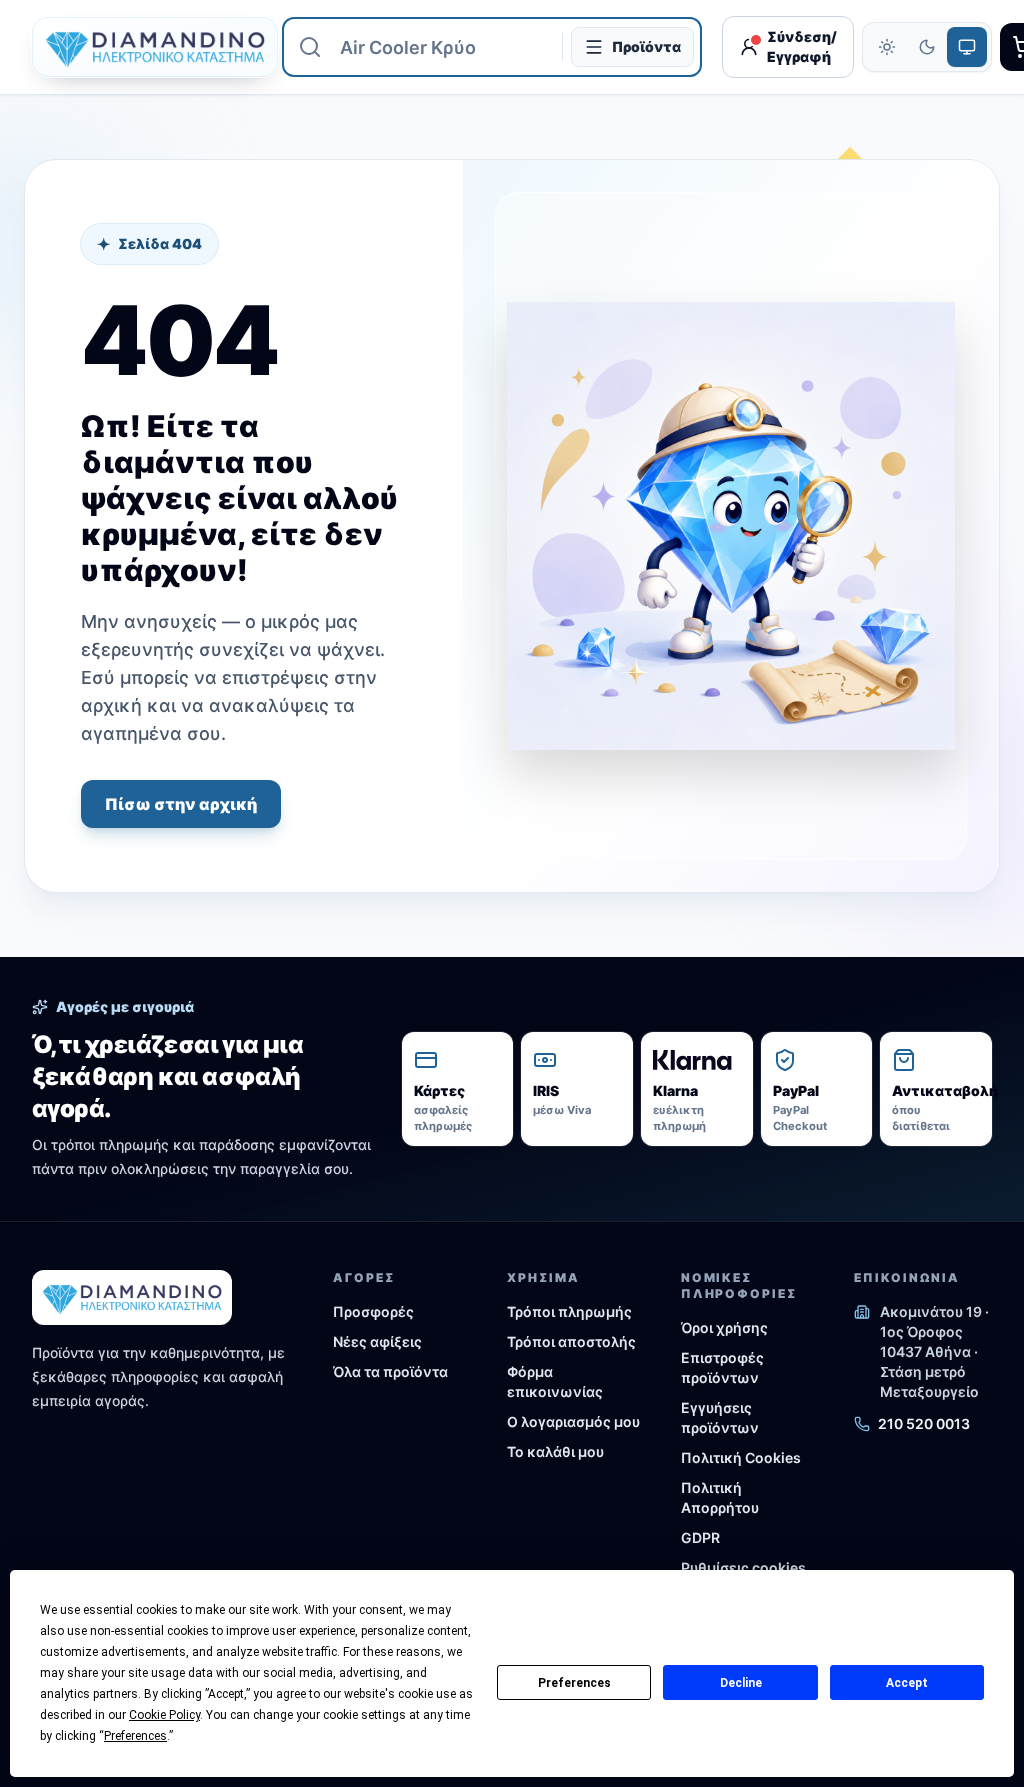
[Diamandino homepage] (147, 47)
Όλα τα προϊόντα (390, 1371)
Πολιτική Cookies (741, 1457)
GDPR (700, 1537)
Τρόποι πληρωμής (569, 1311)
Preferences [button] (135, 1736)
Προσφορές (373, 1311)
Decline (741, 1683)
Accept (907, 1683)
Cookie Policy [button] (164, 1715)
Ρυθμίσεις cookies (743, 1567)
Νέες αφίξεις (377, 1341)
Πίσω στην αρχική (181, 804)
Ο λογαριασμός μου (573, 1421)
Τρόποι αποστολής (571, 1341)
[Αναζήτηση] (310, 47)
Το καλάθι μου (555, 1451)
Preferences (574, 1683)
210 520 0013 (924, 1423)
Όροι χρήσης (724, 1327)
